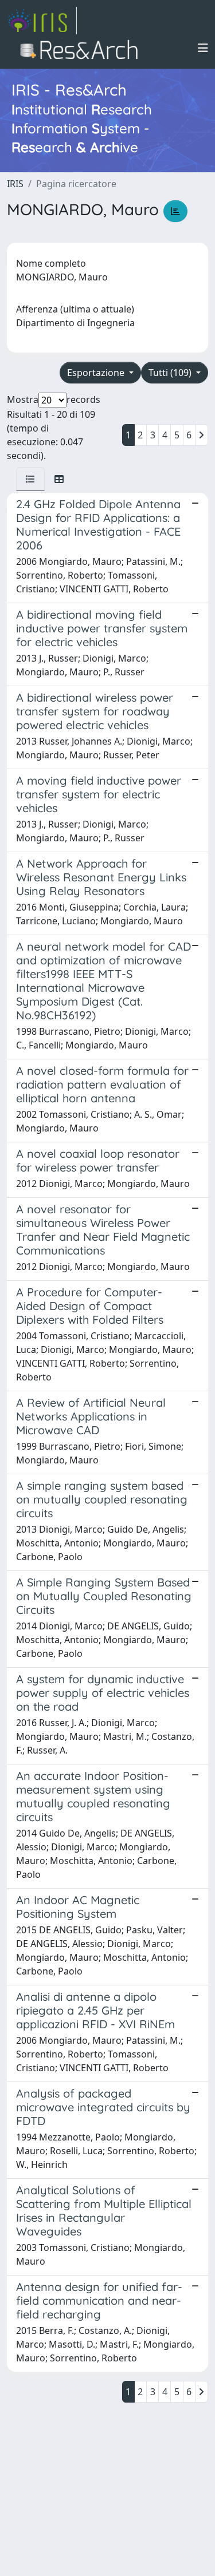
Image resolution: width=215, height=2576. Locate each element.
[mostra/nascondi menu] (203, 48)
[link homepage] (42, 21)
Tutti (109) (171, 373)
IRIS (15, 184)
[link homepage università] (82, 48)
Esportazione (97, 373)
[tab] (30, 479)
